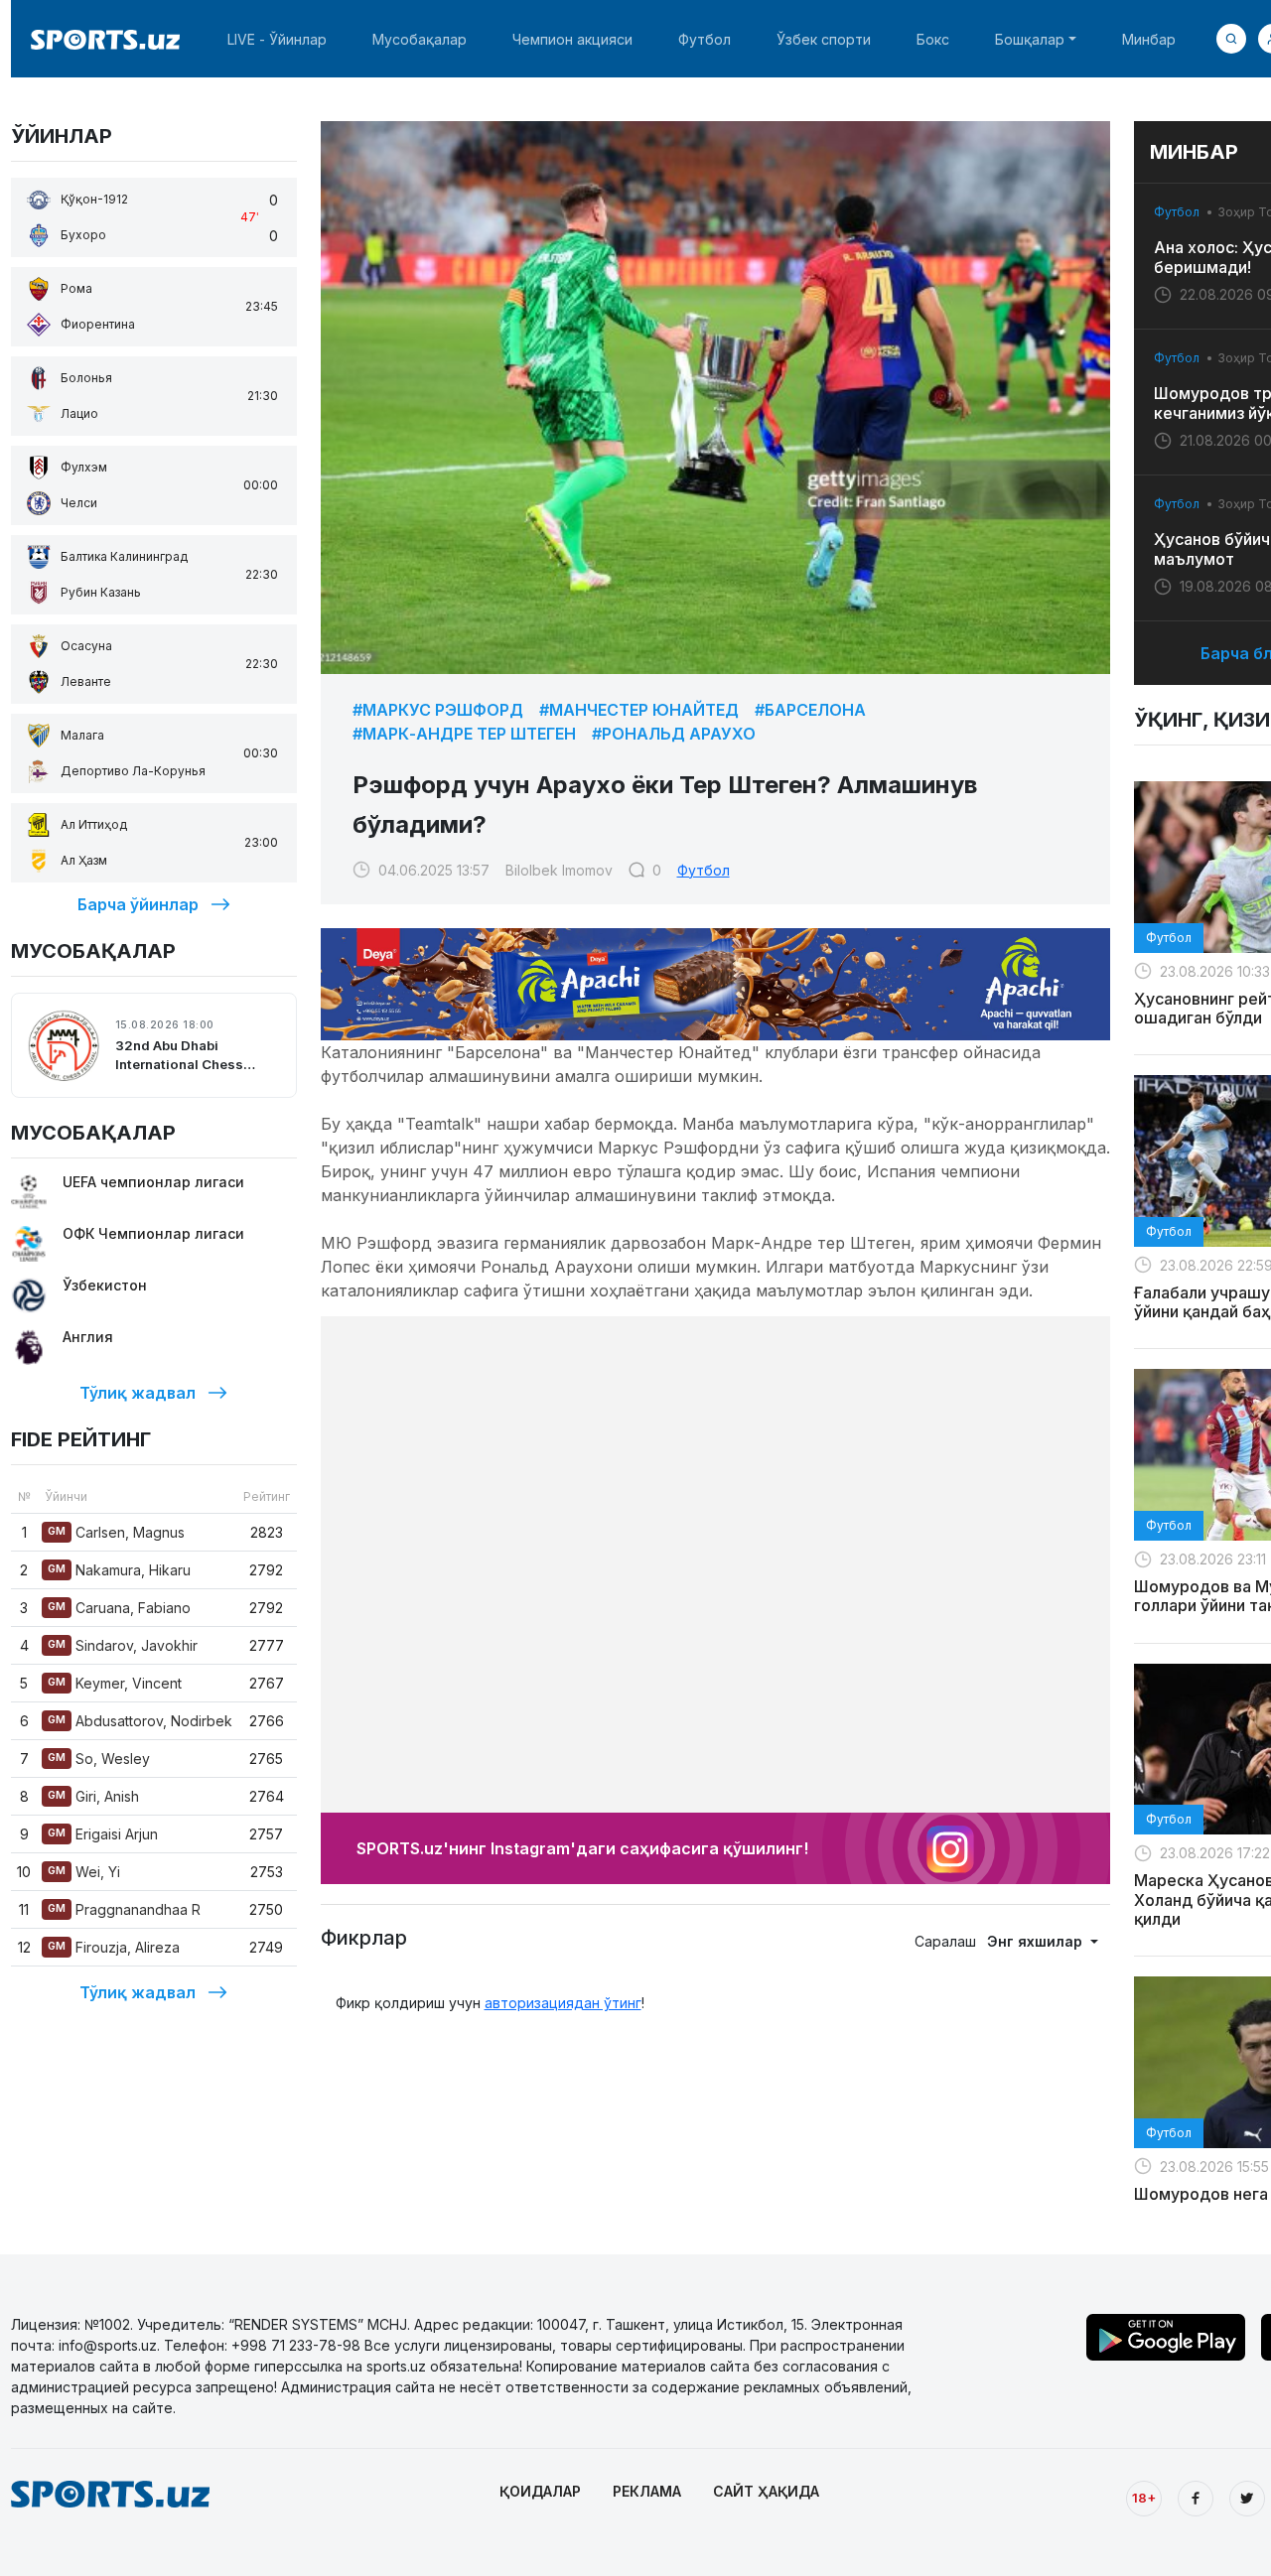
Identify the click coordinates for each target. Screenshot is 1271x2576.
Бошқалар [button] (1030, 39)
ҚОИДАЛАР (540, 2491)
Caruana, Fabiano (119, 1608)
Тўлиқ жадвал (138, 1393)
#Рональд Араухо (674, 734)
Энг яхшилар (1037, 1941)
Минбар (1149, 39)
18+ (1144, 2498)
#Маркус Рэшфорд (438, 710)
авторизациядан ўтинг (563, 2003)
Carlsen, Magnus (116, 1532)
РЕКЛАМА (647, 2491)
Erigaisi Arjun (103, 1834)
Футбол (705, 39)
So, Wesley (99, 1759)
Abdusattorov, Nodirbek (140, 1721)
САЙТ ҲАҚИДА (766, 2491)
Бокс (933, 39)
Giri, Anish (93, 1796)
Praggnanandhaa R (124, 1909)
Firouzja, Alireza (114, 1947)
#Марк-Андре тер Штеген (464, 734)
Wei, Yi (84, 1872)
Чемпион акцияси (572, 39)
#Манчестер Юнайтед (639, 710)
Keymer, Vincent (115, 1683)
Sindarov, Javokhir (123, 1645)
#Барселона (810, 710)
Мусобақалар (420, 39)
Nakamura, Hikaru (119, 1570)
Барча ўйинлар (138, 904)
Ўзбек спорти (824, 39)
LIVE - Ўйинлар (277, 39)
